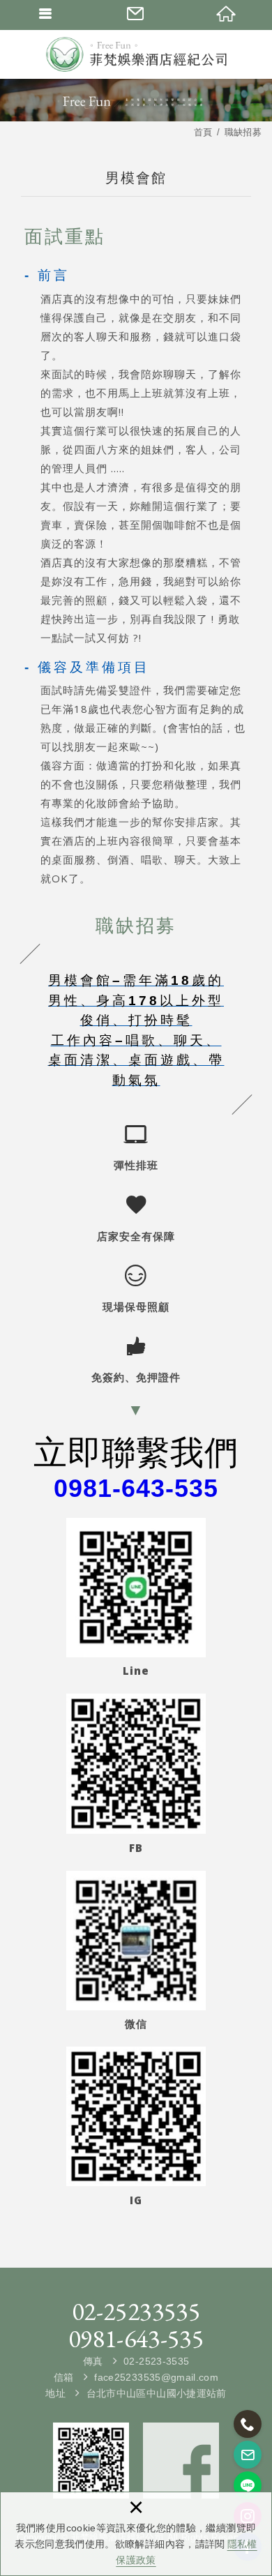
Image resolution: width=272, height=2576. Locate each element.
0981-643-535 (136, 2339)
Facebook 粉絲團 (181, 2461)
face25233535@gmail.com (156, 2377)
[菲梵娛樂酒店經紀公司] (136, 54)
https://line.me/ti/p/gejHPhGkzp (248, 2485)
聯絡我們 (136, 14)
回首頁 (227, 14)
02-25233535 (136, 2312)
